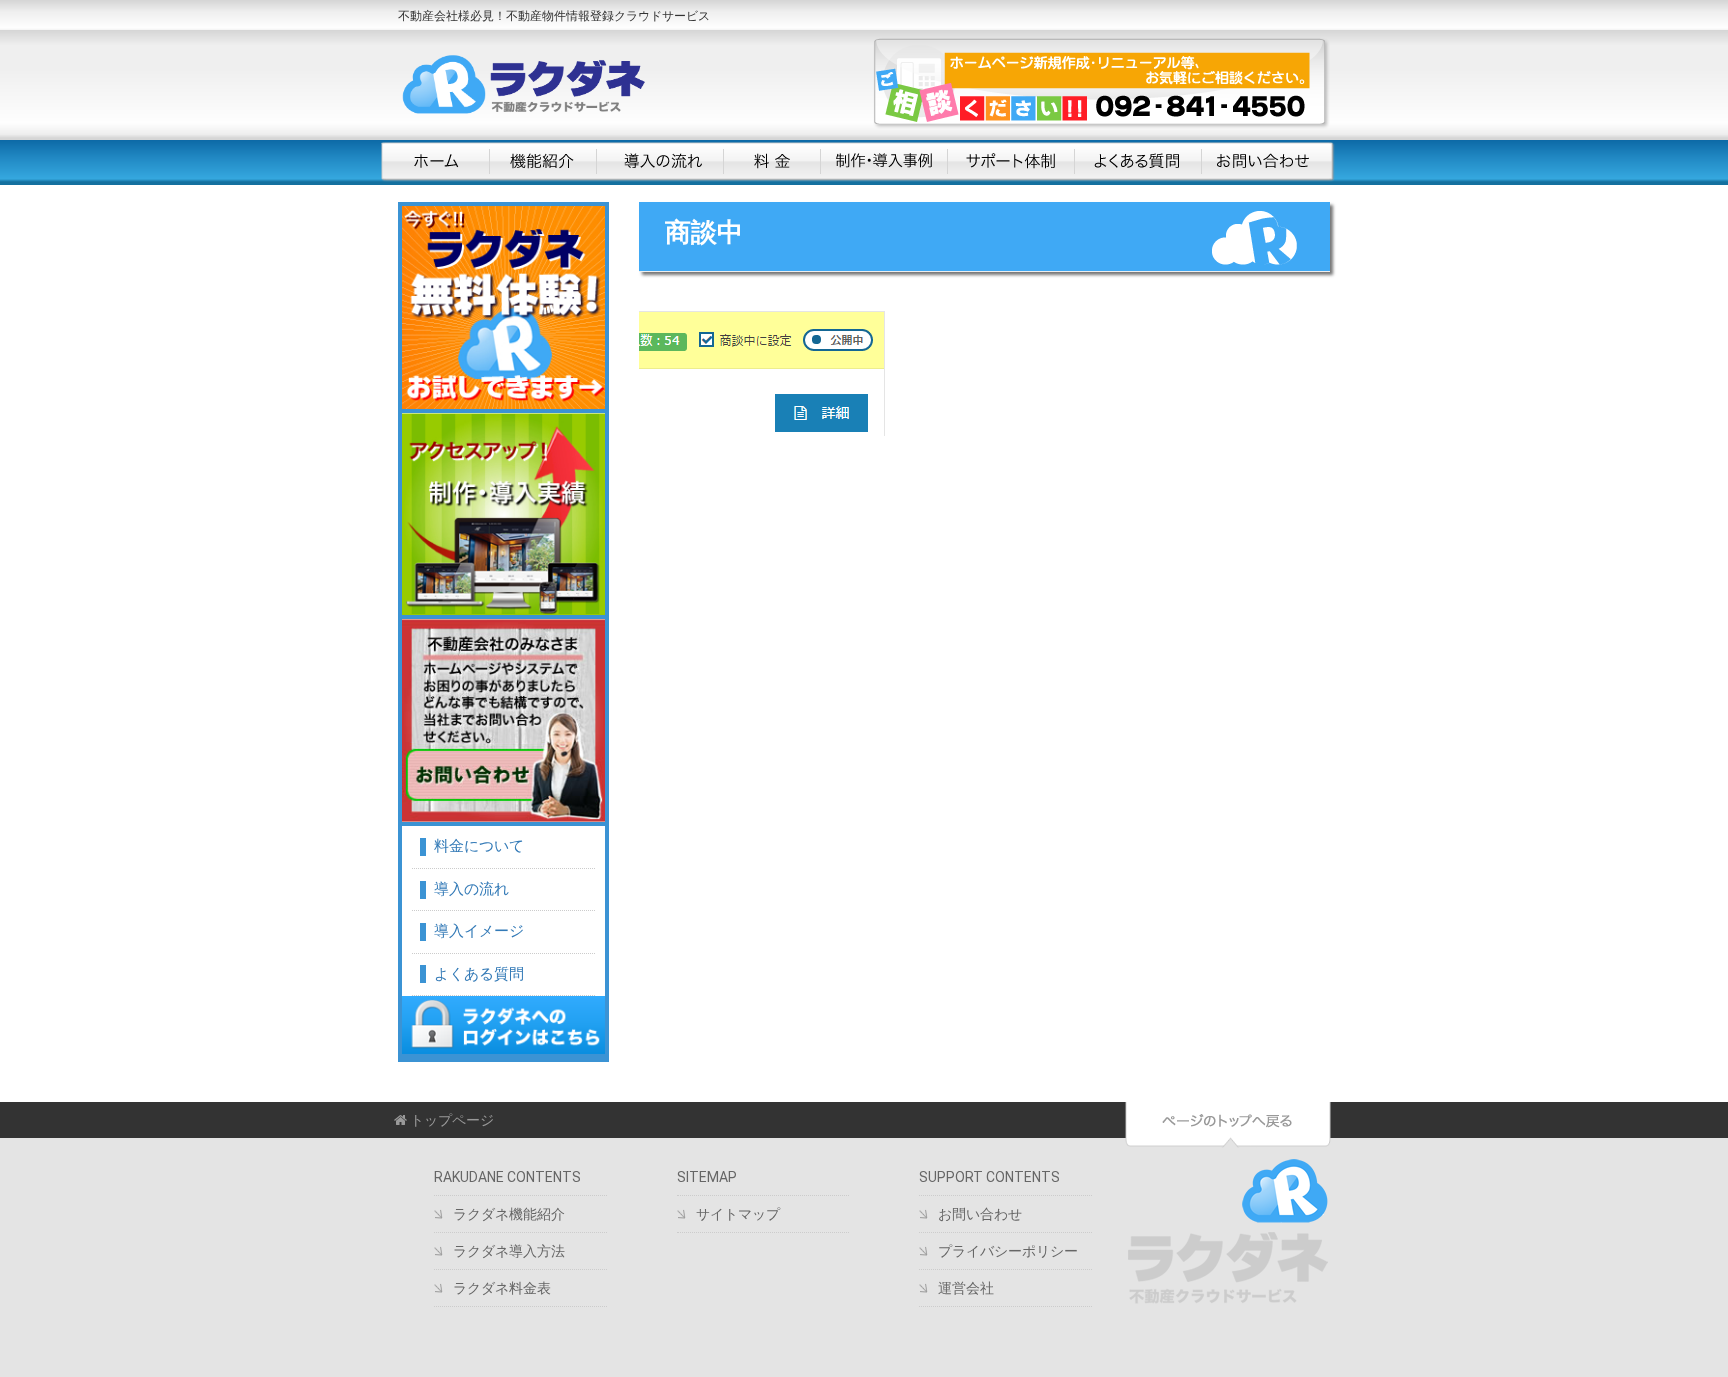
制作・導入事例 (883, 162)
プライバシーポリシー (1008, 1251)
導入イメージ (479, 931)
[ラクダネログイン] (503, 1025)
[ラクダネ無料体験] (503, 307)
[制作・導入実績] (503, 514)
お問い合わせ (1266, 162)
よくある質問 (1137, 162)
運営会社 (966, 1288)
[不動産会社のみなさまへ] (503, 720)
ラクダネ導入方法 (509, 1251)
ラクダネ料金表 (502, 1288)
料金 (771, 162)
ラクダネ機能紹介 (509, 1214)
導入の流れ (659, 162)
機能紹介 (542, 162)
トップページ (450, 1120)
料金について (479, 846)
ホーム (435, 162)
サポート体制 (1010, 162)
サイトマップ (738, 1214)
